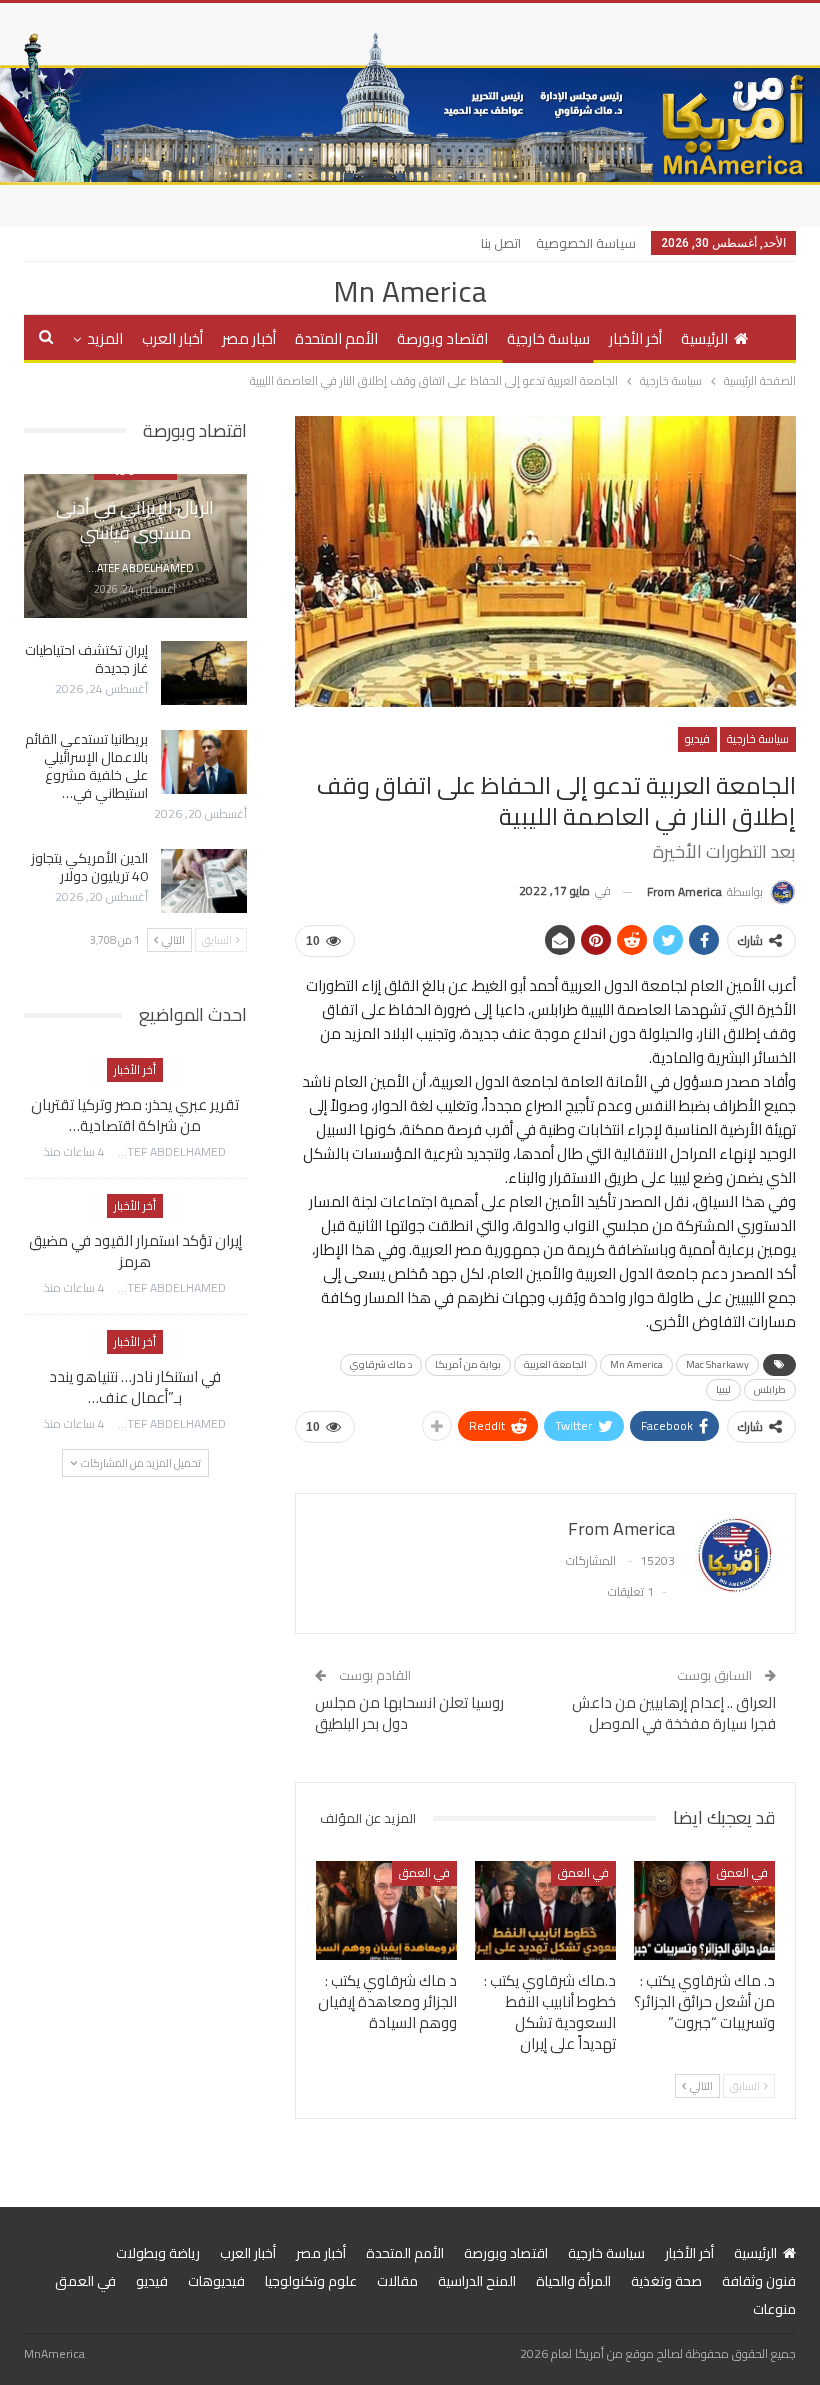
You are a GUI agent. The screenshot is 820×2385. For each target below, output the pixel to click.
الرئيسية (704, 338)
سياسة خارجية (548, 338)
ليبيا (723, 1389)
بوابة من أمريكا (468, 1364)
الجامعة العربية (555, 1364)
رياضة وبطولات (158, 2253)
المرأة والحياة (573, 2281)
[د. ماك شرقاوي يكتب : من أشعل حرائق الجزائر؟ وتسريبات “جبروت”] (704, 1910)
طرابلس (770, 1389)
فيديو (697, 738)
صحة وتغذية (666, 2281)
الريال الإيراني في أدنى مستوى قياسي (135, 520)
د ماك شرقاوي (381, 1364)
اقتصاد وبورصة (442, 338)
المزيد (105, 338)
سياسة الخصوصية (586, 243)
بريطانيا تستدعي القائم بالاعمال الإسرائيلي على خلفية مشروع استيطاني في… (86, 766)
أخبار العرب (172, 338)
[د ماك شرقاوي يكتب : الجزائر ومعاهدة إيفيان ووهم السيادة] (386, 1910)
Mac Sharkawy (717, 1364)
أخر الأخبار (635, 338)
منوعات (774, 2309)
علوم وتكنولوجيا (311, 2281)
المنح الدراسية (477, 2281)
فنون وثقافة (759, 2281)
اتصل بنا (501, 243)
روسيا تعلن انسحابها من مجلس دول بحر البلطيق (409, 1713)
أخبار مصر (249, 338)
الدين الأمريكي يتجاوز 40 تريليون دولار (89, 867)
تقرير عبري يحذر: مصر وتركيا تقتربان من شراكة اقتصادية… (135, 1115)
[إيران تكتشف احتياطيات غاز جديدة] (204, 673)
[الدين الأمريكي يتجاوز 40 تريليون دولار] (204, 881)
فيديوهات (216, 2281)
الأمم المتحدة (336, 338)
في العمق (742, 1872)
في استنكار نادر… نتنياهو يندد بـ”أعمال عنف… (135, 1387)
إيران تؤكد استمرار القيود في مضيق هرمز (135, 1251)
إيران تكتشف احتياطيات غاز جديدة (86, 659)
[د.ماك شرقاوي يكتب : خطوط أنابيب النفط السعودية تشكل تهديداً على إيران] (545, 1910)
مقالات (397, 2281)
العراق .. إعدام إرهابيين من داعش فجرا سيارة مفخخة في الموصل (674, 1713)
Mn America (410, 291)
